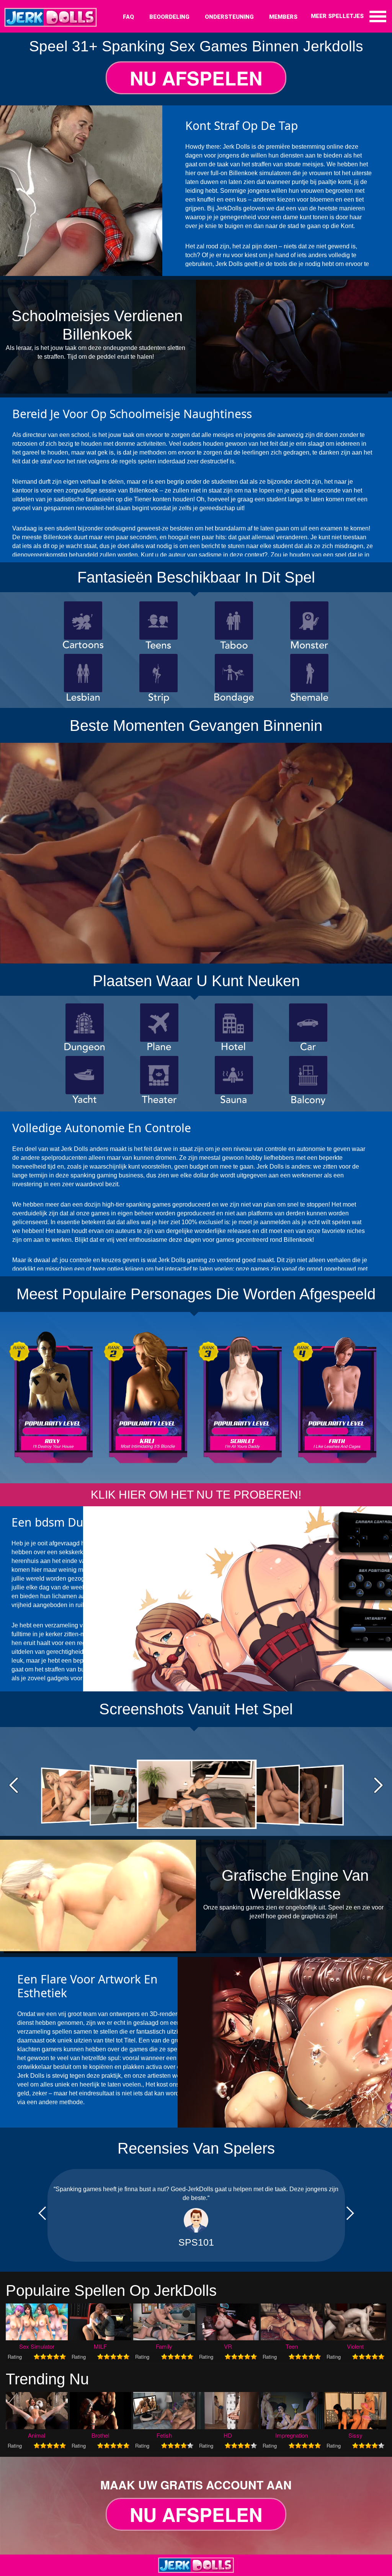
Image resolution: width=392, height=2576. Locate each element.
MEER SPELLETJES (337, 16)
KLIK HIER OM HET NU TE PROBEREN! (196, 1495)
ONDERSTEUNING (229, 17)
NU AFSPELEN (196, 78)
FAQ (128, 17)
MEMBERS (283, 17)
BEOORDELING (169, 17)
